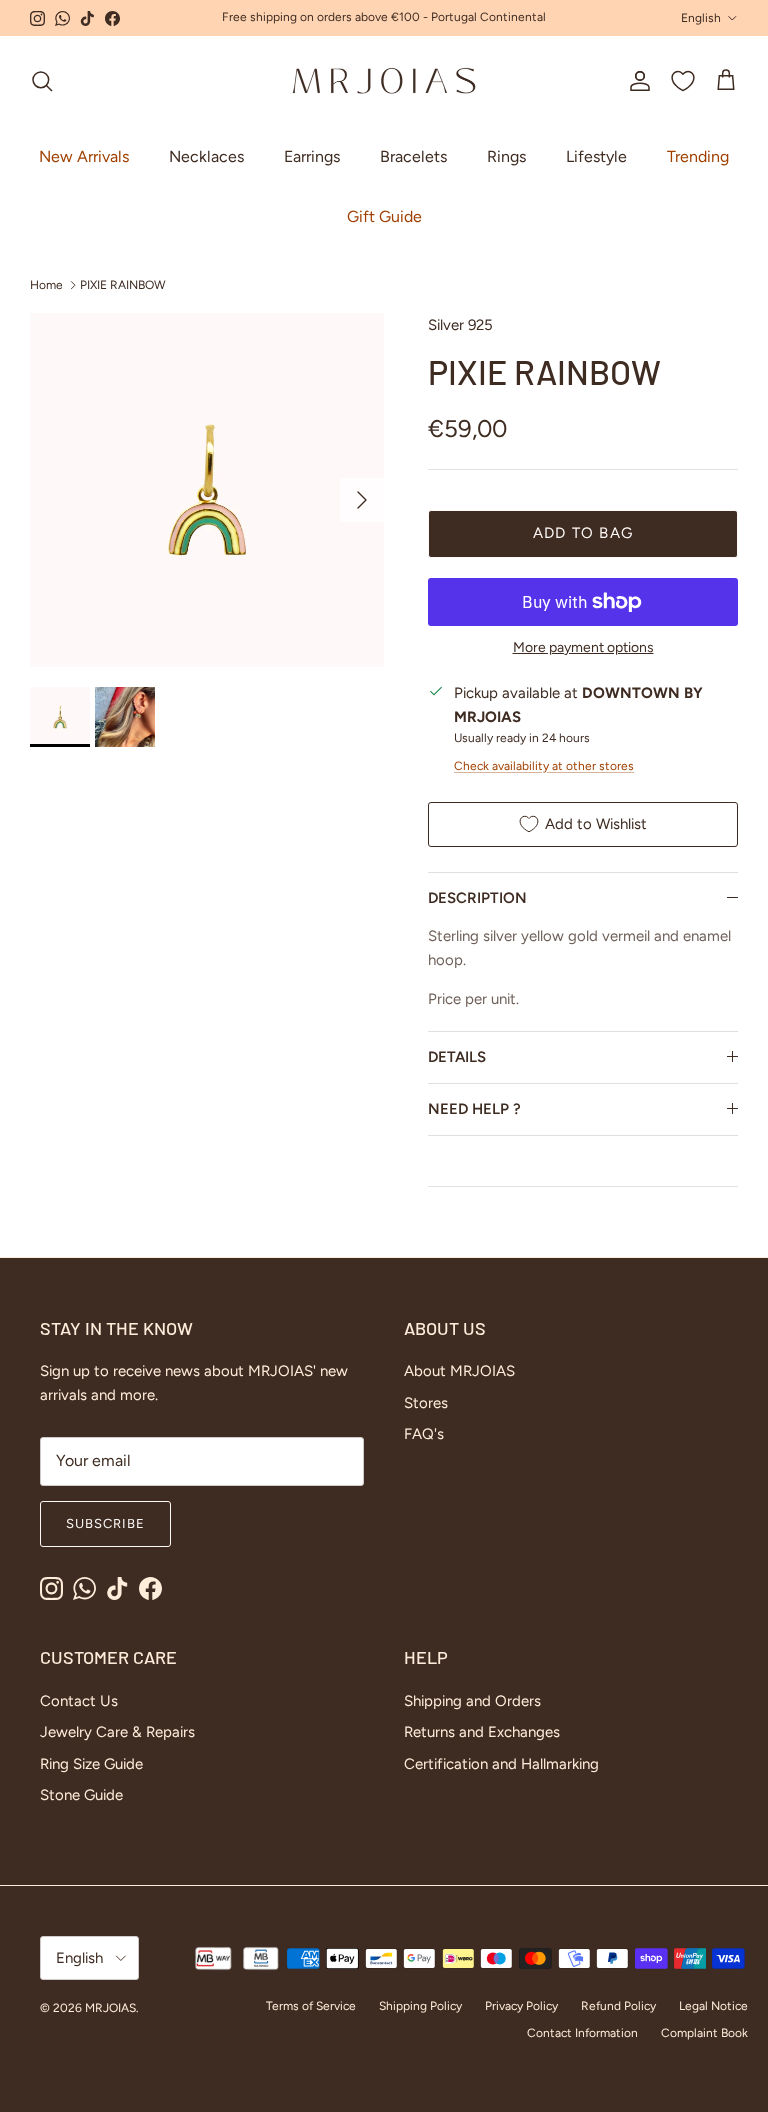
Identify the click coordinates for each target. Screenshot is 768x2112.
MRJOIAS (110, 2008)
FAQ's (424, 1434)
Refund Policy (618, 2006)
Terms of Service (311, 2006)
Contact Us (79, 1701)
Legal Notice (713, 2006)
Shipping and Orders (472, 1701)
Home (46, 285)
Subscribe (105, 1523)
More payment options (583, 648)
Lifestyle (596, 156)
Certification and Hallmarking (501, 1764)
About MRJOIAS (459, 1371)
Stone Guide (81, 1795)
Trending (698, 156)
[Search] (42, 81)
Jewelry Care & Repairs (117, 1732)
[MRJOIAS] (384, 81)
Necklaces (206, 156)
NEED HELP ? (474, 1109)
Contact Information (582, 2033)
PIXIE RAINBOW (123, 285)
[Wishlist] (683, 81)
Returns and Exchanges (482, 1732)
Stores (426, 1403)
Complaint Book (704, 2033)
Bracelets (413, 156)
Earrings (312, 156)
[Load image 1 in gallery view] (207, 490)
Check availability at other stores (544, 766)
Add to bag (583, 533)
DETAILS (457, 1057)
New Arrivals (84, 156)
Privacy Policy (521, 2006)
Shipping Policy (420, 2006)
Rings (506, 156)
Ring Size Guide (91, 1764)
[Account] (636, 81)
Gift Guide (384, 216)
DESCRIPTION (477, 898)
